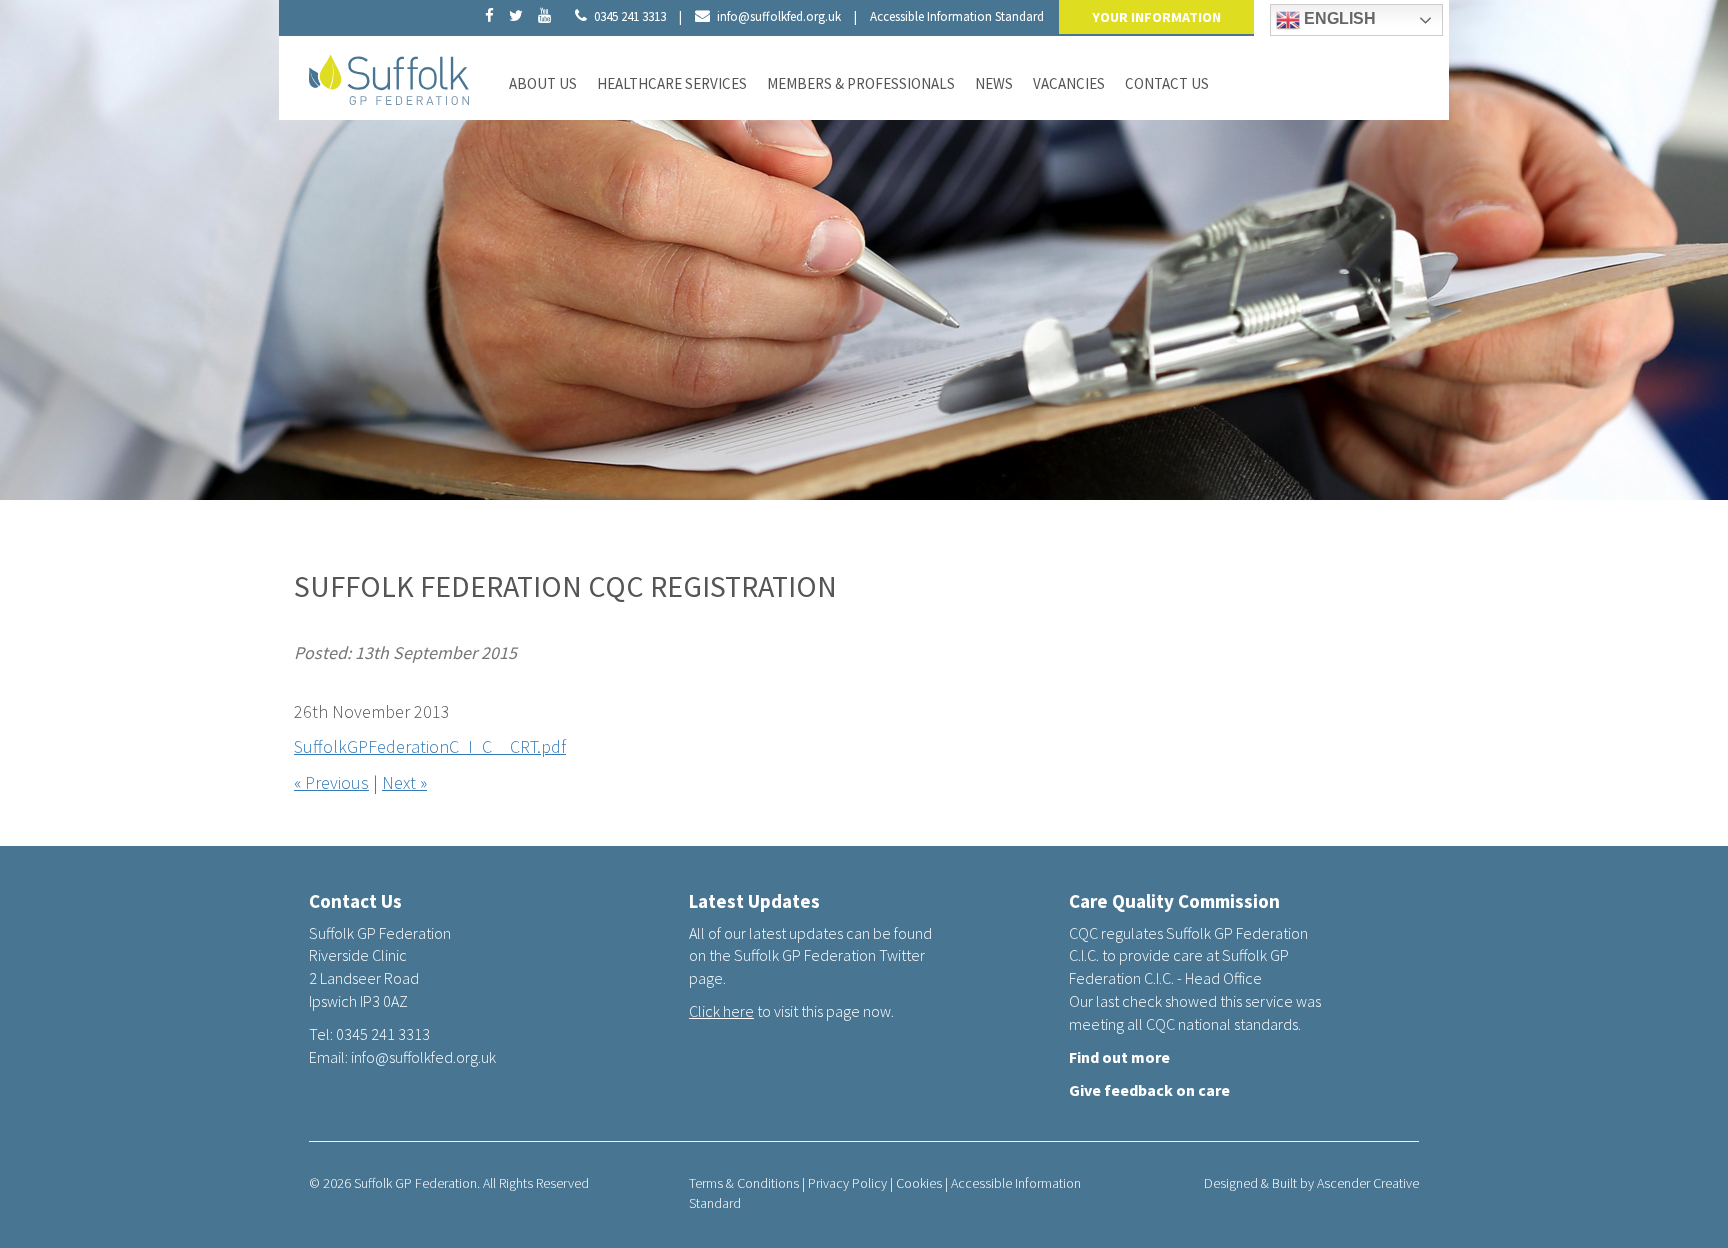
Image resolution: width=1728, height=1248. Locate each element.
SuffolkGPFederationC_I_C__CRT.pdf (430, 746)
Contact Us (1167, 83)
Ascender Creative (1368, 1183)
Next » (404, 782)
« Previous (331, 782)
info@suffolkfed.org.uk (779, 16)
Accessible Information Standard (957, 16)
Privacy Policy (847, 1183)
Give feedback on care (1149, 1090)
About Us (543, 83)
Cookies (919, 1183)
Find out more (1119, 1057)
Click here (721, 1011)
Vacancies (1069, 83)
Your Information (1156, 17)
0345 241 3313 (630, 16)
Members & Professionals (861, 83)
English (1338, 18)
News (994, 83)
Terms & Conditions (744, 1183)
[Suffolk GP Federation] (389, 75)
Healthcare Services (672, 83)
